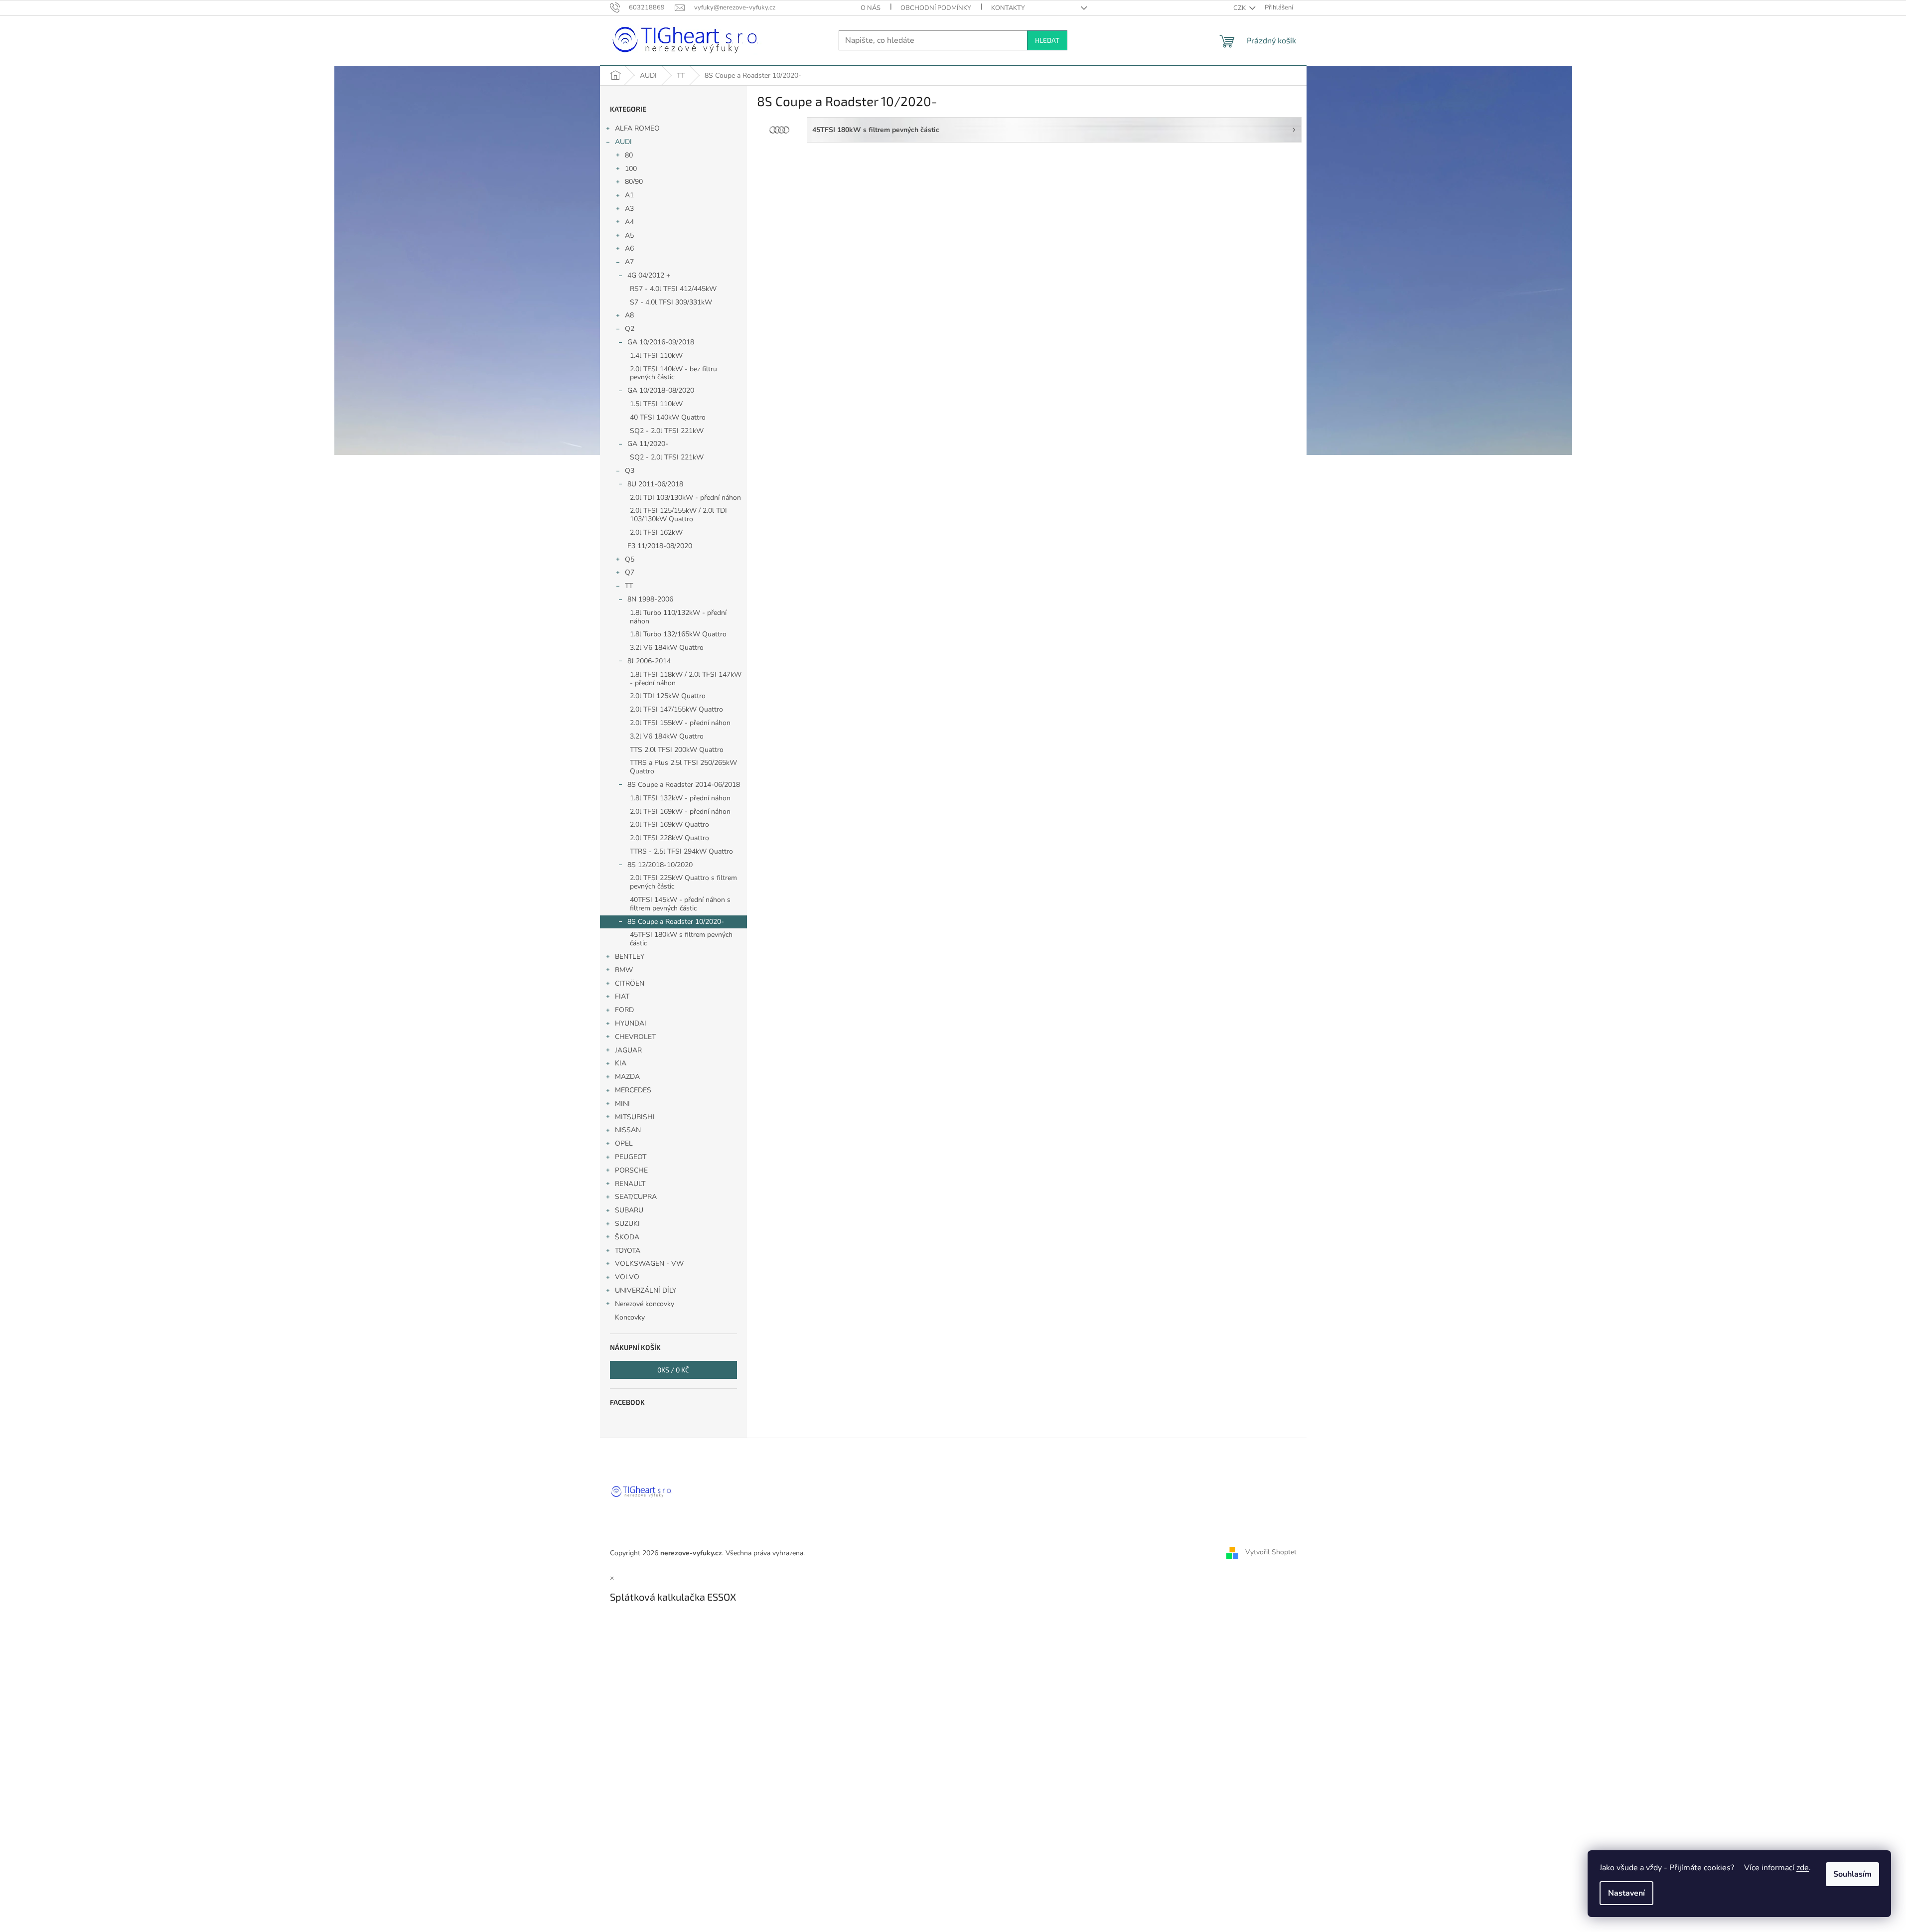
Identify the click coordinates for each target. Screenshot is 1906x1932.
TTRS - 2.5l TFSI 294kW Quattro (681, 851)
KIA (621, 1063)
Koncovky (630, 1317)
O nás (871, 8)
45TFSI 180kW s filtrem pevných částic (681, 939)
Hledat (1047, 40)
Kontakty (1008, 8)
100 (631, 169)
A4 (629, 222)
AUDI (623, 142)
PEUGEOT (631, 1157)
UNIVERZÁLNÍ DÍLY (646, 1290)
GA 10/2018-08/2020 (661, 390)
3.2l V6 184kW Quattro (667, 648)
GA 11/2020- (648, 444)
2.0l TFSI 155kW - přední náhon (680, 723)
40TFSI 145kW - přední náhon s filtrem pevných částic (680, 904)
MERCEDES (633, 1090)
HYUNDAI (631, 1023)
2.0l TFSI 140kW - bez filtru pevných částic (673, 373)
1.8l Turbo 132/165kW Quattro (678, 634)
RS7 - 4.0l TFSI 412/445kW (673, 289)
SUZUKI (627, 1224)
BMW (624, 970)
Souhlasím (1852, 1874)
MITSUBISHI (635, 1117)
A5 (629, 235)
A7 (629, 262)
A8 (629, 315)
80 (629, 155)
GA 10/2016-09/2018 (661, 342)
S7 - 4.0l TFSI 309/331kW (671, 302)
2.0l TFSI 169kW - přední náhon (680, 812)
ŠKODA (627, 1237)
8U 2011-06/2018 (655, 484)
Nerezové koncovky (645, 1304)
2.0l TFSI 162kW (656, 532)
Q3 (630, 471)
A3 (629, 209)
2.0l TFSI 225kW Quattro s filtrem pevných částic (683, 882)
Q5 (630, 559)
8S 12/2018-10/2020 (660, 865)
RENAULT (630, 1184)
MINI (622, 1104)
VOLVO (627, 1277)
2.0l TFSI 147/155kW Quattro (676, 709)
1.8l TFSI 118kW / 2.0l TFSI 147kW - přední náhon (686, 679)
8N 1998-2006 (650, 599)
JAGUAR (628, 1050)
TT (629, 586)
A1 (629, 195)
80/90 (634, 182)
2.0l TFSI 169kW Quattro (669, 824)
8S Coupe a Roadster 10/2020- (676, 922)
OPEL (624, 1143)
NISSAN (628, 1130)
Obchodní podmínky (936, 8)
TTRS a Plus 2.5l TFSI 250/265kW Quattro (683, 767)
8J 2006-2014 (649, 661)
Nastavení (1626, 1893)
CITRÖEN (630, 983)
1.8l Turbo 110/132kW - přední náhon (678, 617)
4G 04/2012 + (649, 275)
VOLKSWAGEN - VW (649, 1263)
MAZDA (627, 1077)
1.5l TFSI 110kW (656, 404)
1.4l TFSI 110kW (656, 356)
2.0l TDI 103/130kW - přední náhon (685, 498)
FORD (624, 1010)
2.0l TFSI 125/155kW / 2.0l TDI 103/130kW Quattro (678, 515)
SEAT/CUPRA (636, 1197)
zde (1803, 1868)
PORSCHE (631, 1170)
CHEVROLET (635, 1037)
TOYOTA (628, 1251)
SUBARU (629, 1210)
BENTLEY (630, 957)
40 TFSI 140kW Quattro (668, 417)
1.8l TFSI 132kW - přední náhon (680, 798)
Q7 (630, 572)
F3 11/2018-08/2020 (660, 546)
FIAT (622, 996)
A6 (629, 248)
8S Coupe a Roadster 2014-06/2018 (684, 785)
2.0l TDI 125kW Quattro (668, 696)
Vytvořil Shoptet (1271, 1553)
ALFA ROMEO (637, 128)
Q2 (630, 329)
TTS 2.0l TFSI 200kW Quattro (677, 750)
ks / (673, 1370)
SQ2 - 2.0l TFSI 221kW (667, 431)
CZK (1240, 8)
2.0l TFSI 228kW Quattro (669, 838)
